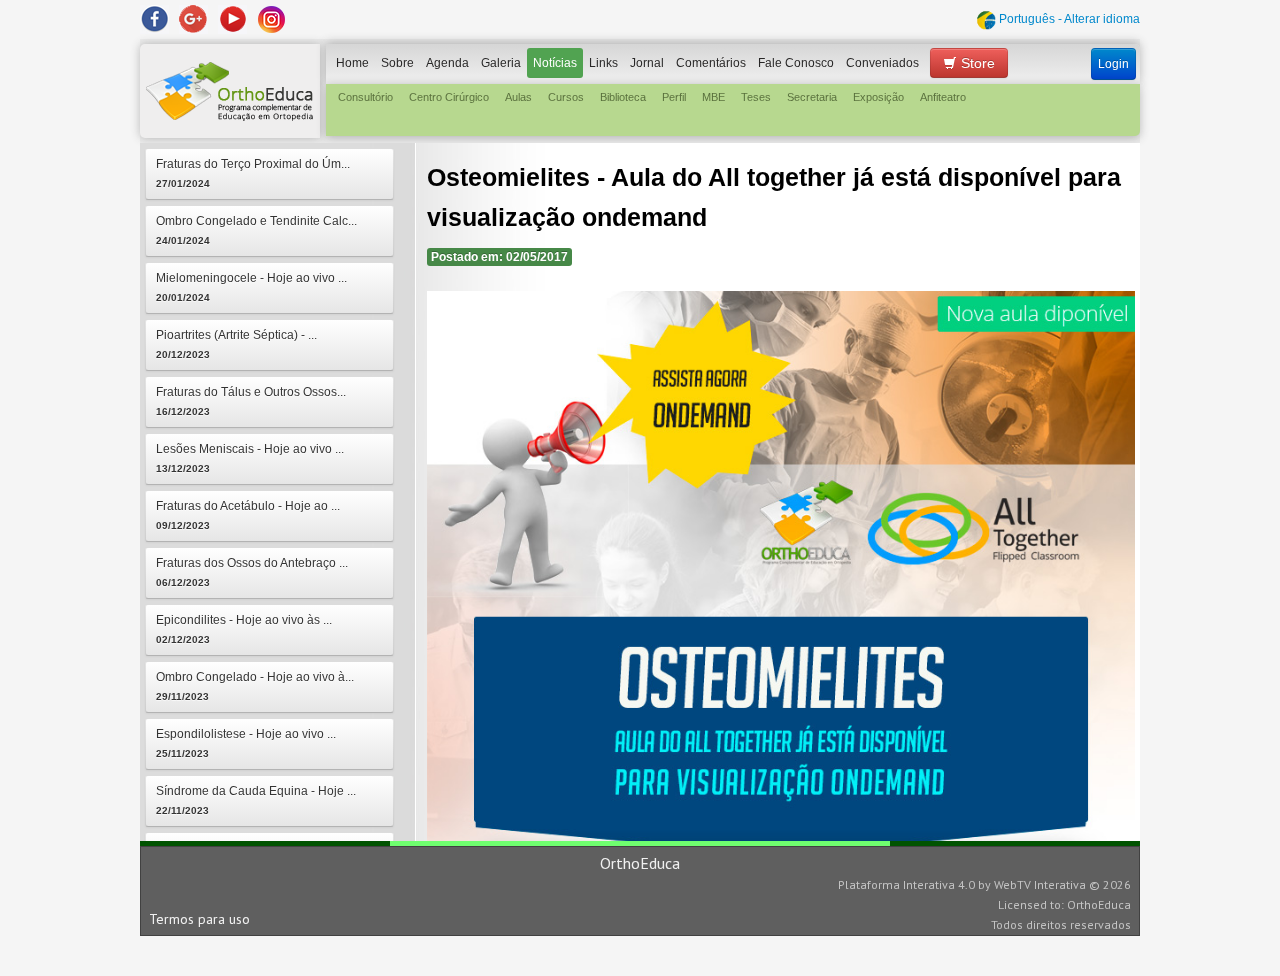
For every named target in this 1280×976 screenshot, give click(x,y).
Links (603, 63)
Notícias (555, 63)
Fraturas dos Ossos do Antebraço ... (252, 572)
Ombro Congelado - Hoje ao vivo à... (255, 686)
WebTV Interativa (1040, 884)
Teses (756, 97)
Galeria (501, 63)
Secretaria (812, 97)
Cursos (566, 97)
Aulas (518, 97)
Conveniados (882, 63)
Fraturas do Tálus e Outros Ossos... (251, 401)
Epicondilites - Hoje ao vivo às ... (244, 629)
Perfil (674, 97)
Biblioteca (623, 97)
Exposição (878, 97)
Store (976, 63)
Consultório (365, 97)
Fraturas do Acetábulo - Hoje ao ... (248, 515)
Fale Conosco (796, 63)
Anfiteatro (943, 97)
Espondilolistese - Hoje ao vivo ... (246, 743)
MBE (713, 97)
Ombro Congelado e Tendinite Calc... (256, 230)
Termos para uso (199, 919)
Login (1113, 64)
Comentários (711, 63)
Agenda (447, 63)
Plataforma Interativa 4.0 (906, 884)
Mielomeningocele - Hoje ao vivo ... (251, 287)
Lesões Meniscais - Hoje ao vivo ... (250, 458)
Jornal (647, 63)
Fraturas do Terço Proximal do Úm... (253, 173)
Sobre (397, 63)
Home (352, 63)
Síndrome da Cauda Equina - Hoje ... (256, 800)
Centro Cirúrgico (449, 97)
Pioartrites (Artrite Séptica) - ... (236, 344)
